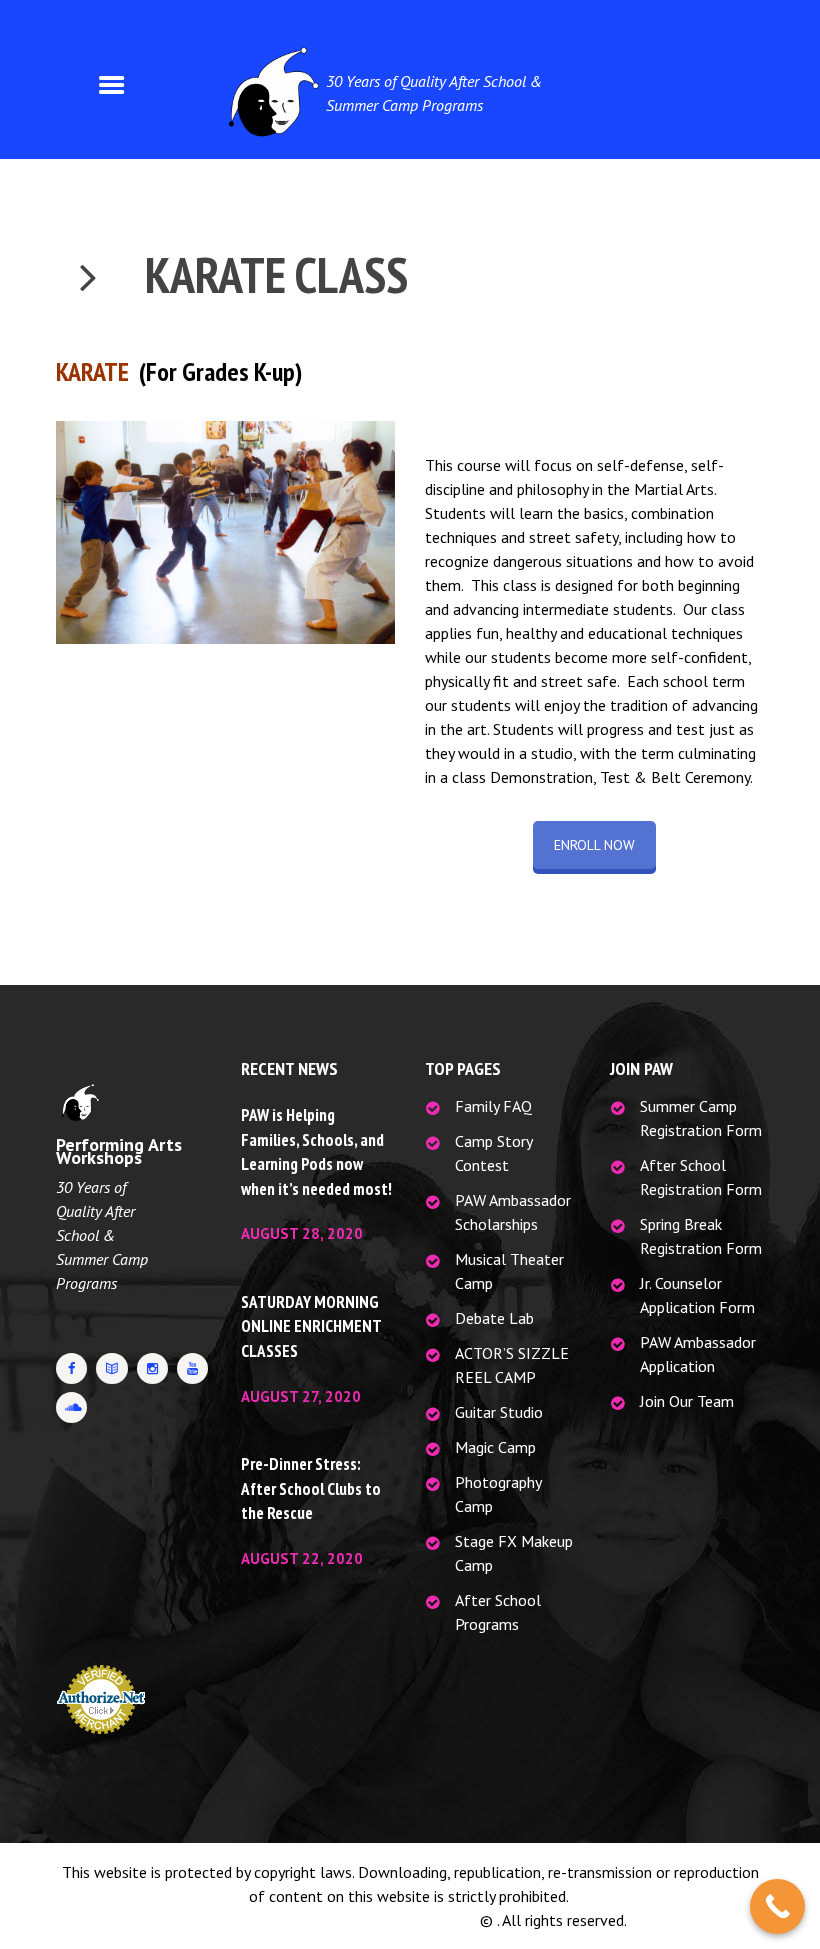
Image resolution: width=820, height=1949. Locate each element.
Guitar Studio (499, 1412)
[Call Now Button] (777, 1906)
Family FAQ (493, 1106)
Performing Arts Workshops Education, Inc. (335, 1920)
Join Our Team (687, 1401)
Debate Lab (494, 1318)
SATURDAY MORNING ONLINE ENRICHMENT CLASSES (311, 1326)
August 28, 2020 (302, 1233)
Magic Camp (495, 1447)
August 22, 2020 (302, 1558)
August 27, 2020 (301, 1396)
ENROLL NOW (594, 845)
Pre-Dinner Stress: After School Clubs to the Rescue (311, 1488)
